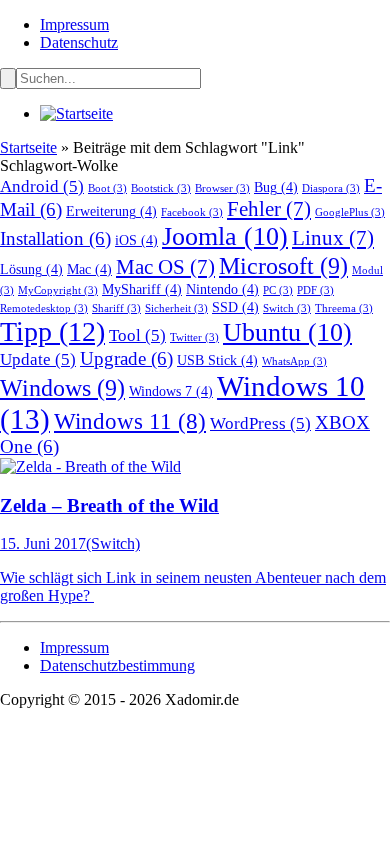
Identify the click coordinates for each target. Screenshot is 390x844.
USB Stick (217, 360)
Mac (89, 269)
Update (38, 359)
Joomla (225, 236)
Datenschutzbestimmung (117, 665)
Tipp (52, 331)
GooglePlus (350, 212)
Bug (276, 187)
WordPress (260, 423)
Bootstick (161, 188)
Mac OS (165, 267)
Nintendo (222, 289)
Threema (344, 308)
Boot (107, 188)
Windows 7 (171, 391)
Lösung (31, 269)
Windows (62, 387)
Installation (55, 238)
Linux (333, 238)
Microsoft (283, 265)
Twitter (194, 337)
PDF (315, 290)
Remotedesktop (44, 308)
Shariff (116, 308)
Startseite (28, 147)
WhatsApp (294, 361)
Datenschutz (79, 42)
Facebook (192, 212)
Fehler (269, 209)
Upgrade (126, 358)
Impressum (74, 24)
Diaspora (331, 188)
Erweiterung (111, 211)
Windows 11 (130, 421)
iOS (136, 240)
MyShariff (142, 289)
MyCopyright (58, 290)
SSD (235, 307)
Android (42, 186)
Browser (222, 188)
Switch (287, 308)
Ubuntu (287, 332)
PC (278, 290)
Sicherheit (176, 308)
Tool (137, 335)
